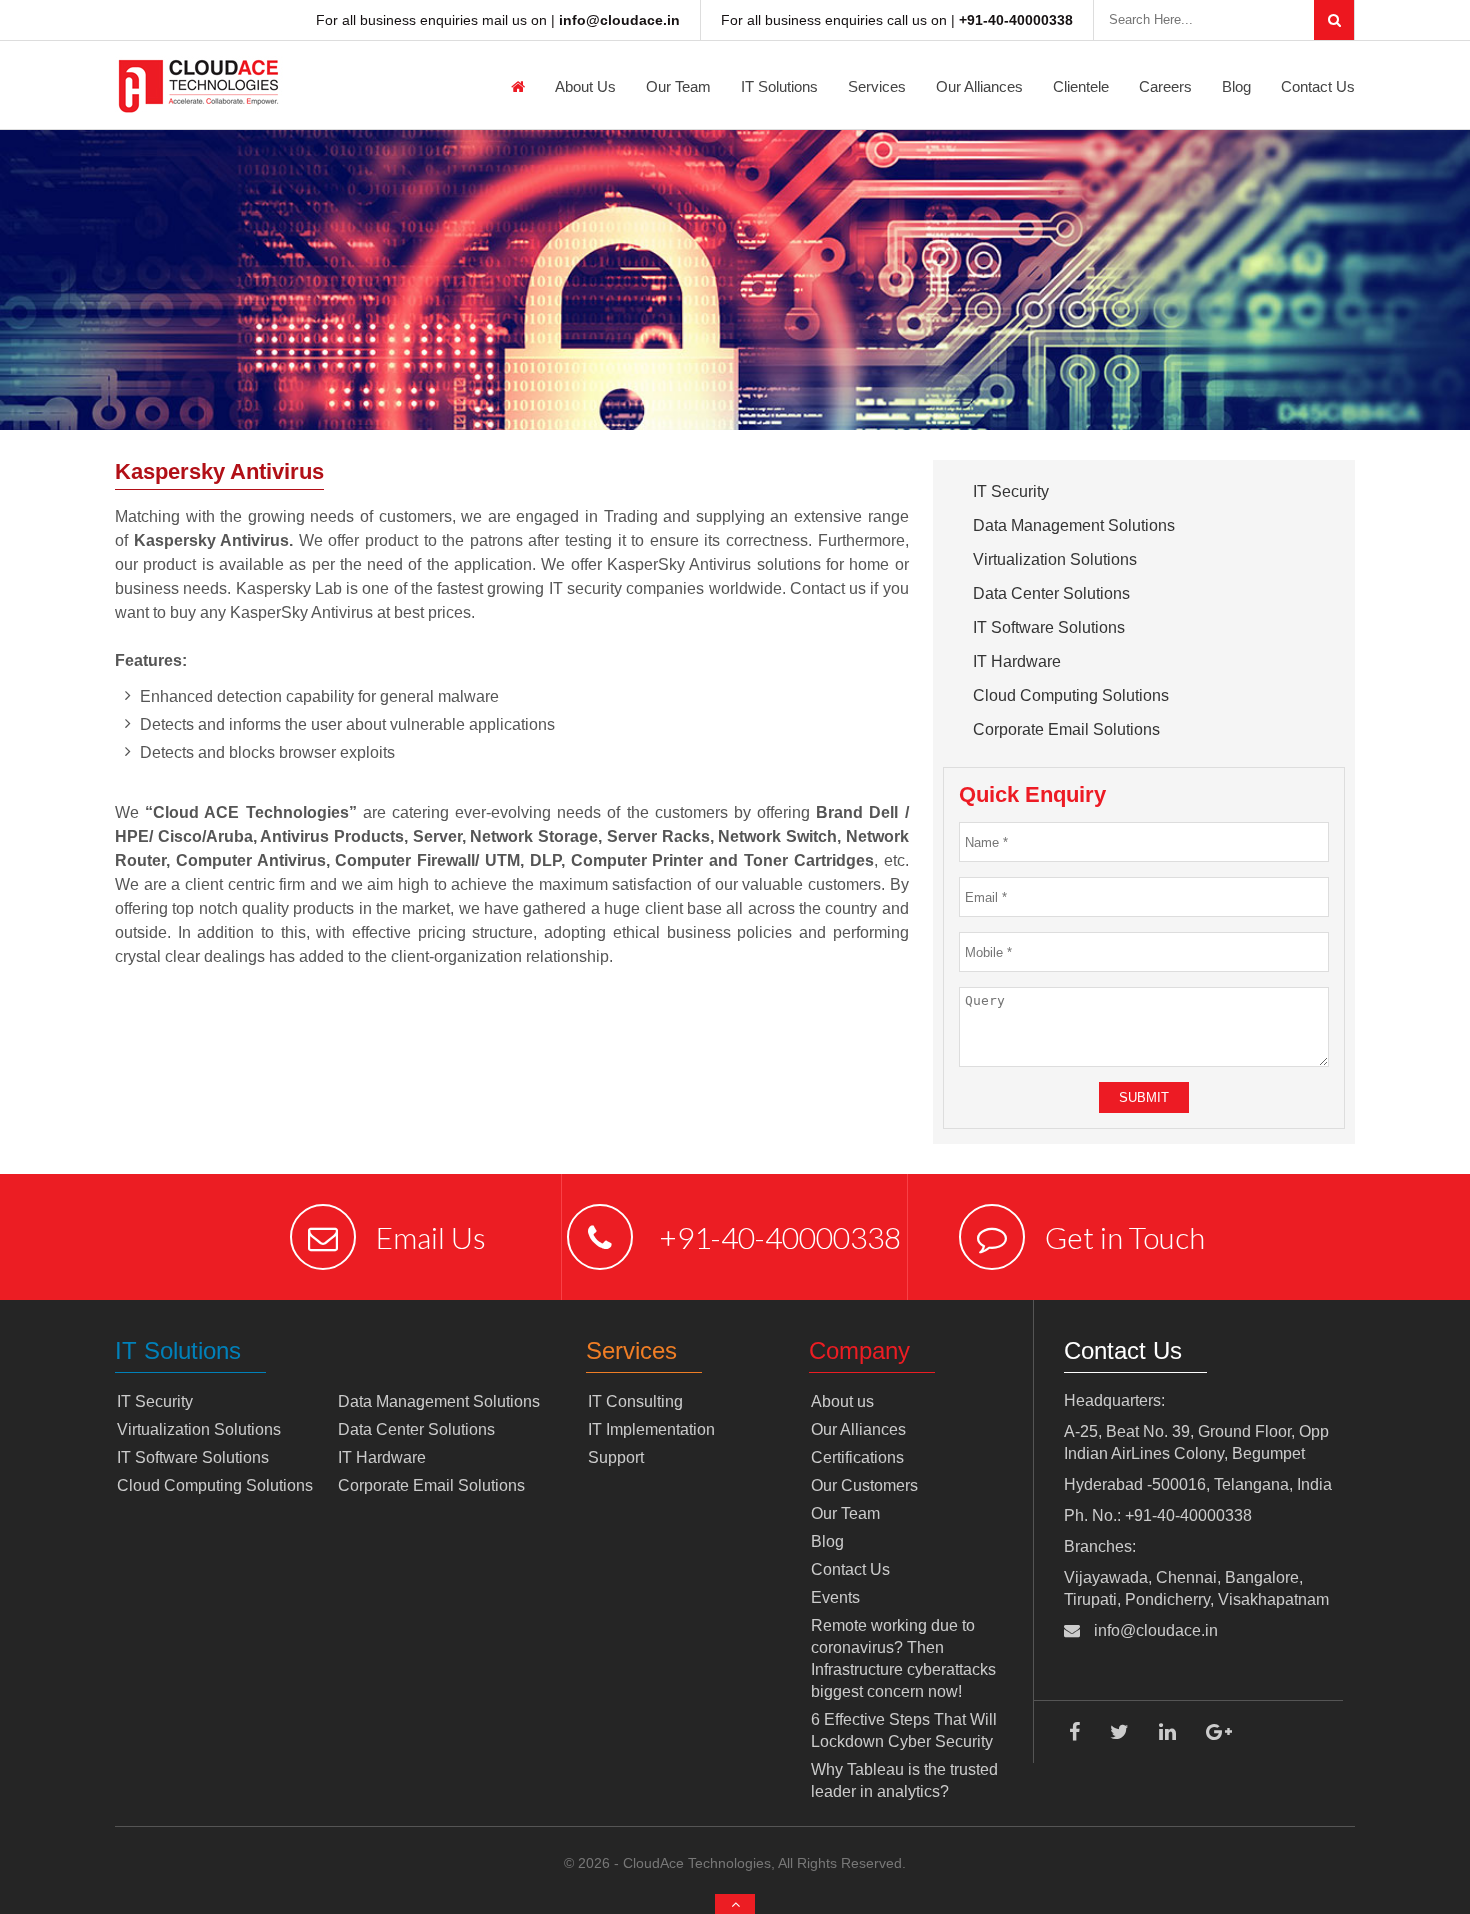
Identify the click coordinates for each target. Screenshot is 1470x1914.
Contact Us (1318, 86)
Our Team (678, 86)
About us (585, 86)
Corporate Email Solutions (1066, 729)
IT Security (1011, 491)
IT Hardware (1017, 661)
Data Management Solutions (1074, 525)
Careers (1165, 86)
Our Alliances (979, 86)
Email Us (431, 1237)
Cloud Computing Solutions (1071, 695)
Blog (1236, 86)
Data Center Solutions (1051, 593)
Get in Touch (1125, 1237)
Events (835, 1597)
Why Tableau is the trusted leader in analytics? (904, 1780)
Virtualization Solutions (1055, 559)
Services (877, 86)
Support (616, 1457)
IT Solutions (779, 86)
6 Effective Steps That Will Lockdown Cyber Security (904, 1730)
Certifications (857, 1457)
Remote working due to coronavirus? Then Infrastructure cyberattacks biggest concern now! (903, 1658)
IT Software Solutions (1049, 627)
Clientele (1081, 86)
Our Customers (864, 1485)
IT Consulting (635, 1401)
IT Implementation (651, 1429)
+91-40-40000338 (777, 1237)
